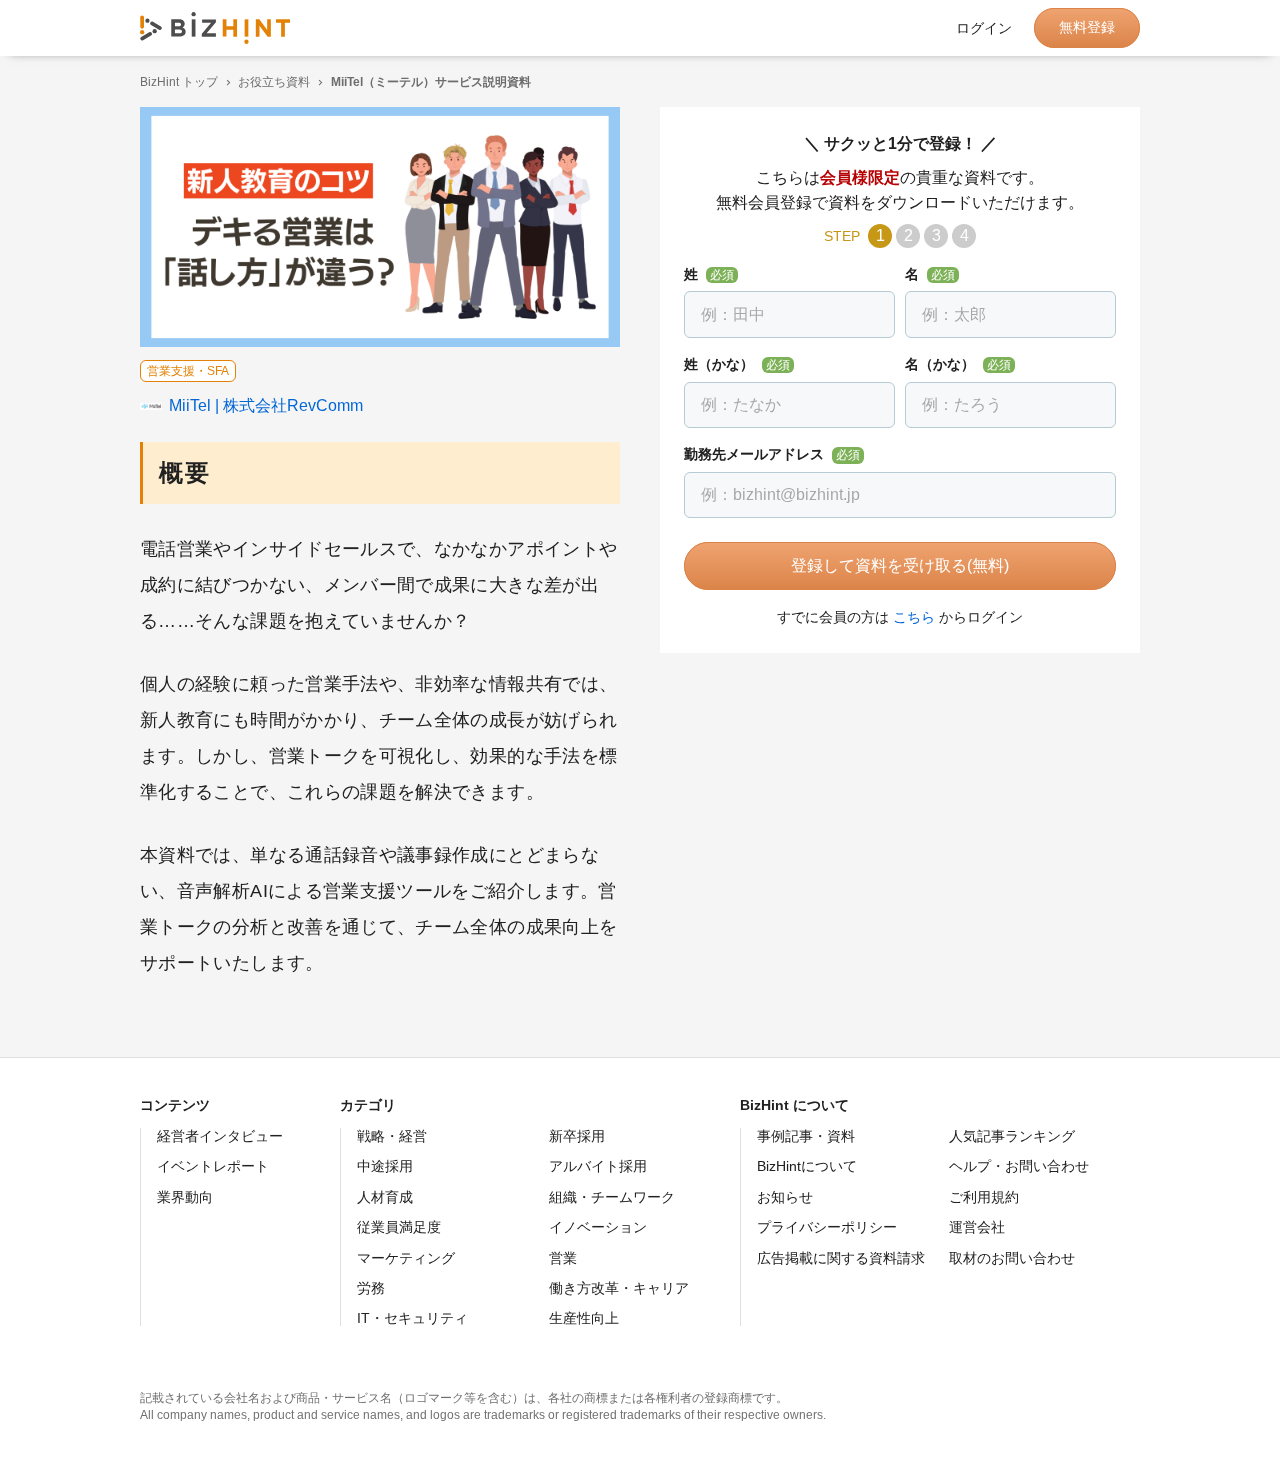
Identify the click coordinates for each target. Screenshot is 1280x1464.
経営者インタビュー (220, 1136)
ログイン (984, 28)
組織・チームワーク (612, 1197)
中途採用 (385, 1166)
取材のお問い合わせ (1012, 1258)
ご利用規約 (984, 1197)
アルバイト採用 (598, 1166)
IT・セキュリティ (412, 1318)
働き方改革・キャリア (619, 1288)
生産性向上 (584, 1318)
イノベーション (598, 1227)
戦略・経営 (392, 1136)
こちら (914, 617)
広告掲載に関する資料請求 (841, 1258)
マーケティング (406, 1258)
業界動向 (185, 1197)
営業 (563, 1258)
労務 (371, 1288)
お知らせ (785, 1197)
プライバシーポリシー (827, 1227)
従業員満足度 (399, 1227)
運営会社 (977, 1227)
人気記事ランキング (1012, 1136)
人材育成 (385, 1197)
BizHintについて (807, 1166)
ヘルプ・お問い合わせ (1019, 1166)
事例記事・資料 (806, 1136)
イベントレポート (213, 1166)
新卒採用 (577, 1136)
